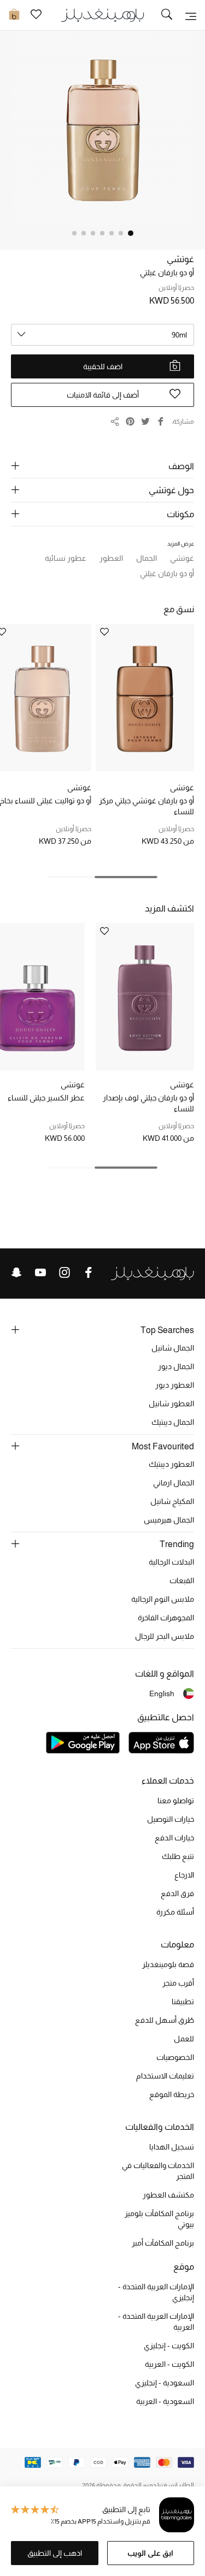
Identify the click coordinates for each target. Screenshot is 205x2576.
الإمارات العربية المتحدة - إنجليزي (156, 2292)
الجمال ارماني (174, 1483)
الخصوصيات (175, 2057)
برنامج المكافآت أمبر (163, 2243)
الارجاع (184, 1875)
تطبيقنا (183, 2001)
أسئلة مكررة (175, 1912)
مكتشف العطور (168, 2195)
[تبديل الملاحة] (191, 15)
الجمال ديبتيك (173, 1422)
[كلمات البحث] (167, 15)
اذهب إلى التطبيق (55, 2553)
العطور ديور (175, 1385)
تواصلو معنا (176, 1801)
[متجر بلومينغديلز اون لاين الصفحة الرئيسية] (103, 14)
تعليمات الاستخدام (165, 2076)
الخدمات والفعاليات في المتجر (158, 2171)
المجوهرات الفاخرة (166, 1618)
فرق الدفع (177, 1893)
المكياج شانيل (172, 1501)
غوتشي (180, 259)
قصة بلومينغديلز (168, 1964)
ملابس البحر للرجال (165, 1636)
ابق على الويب (150, 2553)
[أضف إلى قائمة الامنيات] (104, 633)
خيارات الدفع (174, 1838)
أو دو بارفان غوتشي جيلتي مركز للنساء (147, 806)
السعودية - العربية (165, 2401)
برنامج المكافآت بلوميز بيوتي (159, 2219)
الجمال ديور (176, 1366)
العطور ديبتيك (171, 1464)
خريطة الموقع (172, 2094)
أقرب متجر (178, 1983)
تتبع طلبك (178, 1856)
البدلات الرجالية (171, 1562)
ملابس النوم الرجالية (163, 1599)
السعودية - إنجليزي (165, 2383)
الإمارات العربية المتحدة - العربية (156, 2322)
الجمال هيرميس (169, 1520)
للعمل (184, 2039)
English (162, 1693)
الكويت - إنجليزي (169, 2346)
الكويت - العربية (169, 2364)
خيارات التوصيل (171, 1819)
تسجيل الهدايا (172, 2147)
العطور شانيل (171, 1404)
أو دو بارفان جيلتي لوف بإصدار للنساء (148, 1103)
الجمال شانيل (173, 1348)
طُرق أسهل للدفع (165, 2020)
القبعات (182, 1580)
